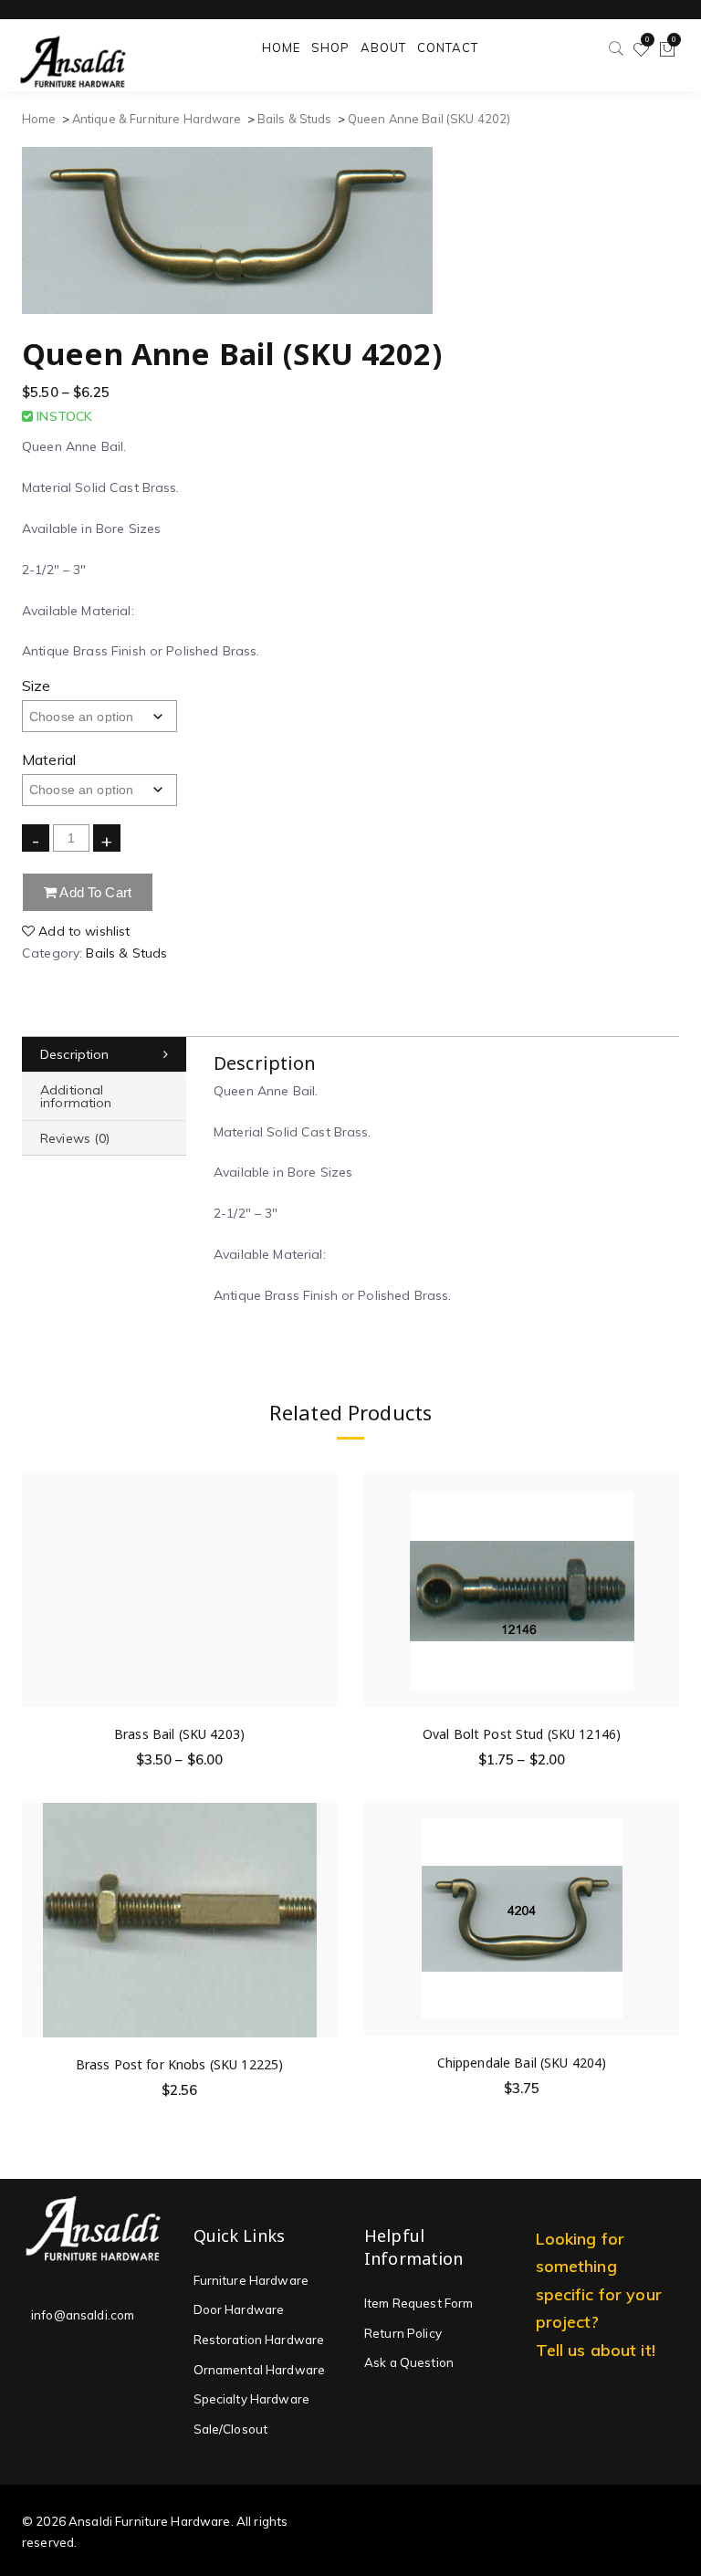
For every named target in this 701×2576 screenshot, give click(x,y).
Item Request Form (419, 2303)
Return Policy (403, 2333)
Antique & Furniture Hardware (157, 119)
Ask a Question (409, 2362)
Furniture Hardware (251, 2280)
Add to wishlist (82, 931)
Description (75, 1054)
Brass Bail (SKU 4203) (179, 1734)
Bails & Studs (295, 119)
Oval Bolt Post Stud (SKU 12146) (522, 1734)
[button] (322, 1900)
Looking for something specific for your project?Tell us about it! (599, 2294)
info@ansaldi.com (83, 2315)
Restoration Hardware (259, 2340)
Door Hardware (239, 2309)
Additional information (76, 1096)
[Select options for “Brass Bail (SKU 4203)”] (322, 1571)
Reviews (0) (75, 1138)
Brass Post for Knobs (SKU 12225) (179, 2064)
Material (49, 759)
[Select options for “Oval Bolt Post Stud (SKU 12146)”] (664, 1571)
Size (37, 686)
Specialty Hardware (252, 2399)
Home (39, 119)
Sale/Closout (231, 2429)
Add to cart (94, 892)
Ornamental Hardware (260, 2370)
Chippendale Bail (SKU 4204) (522, 2063)
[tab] (104, 1055)
